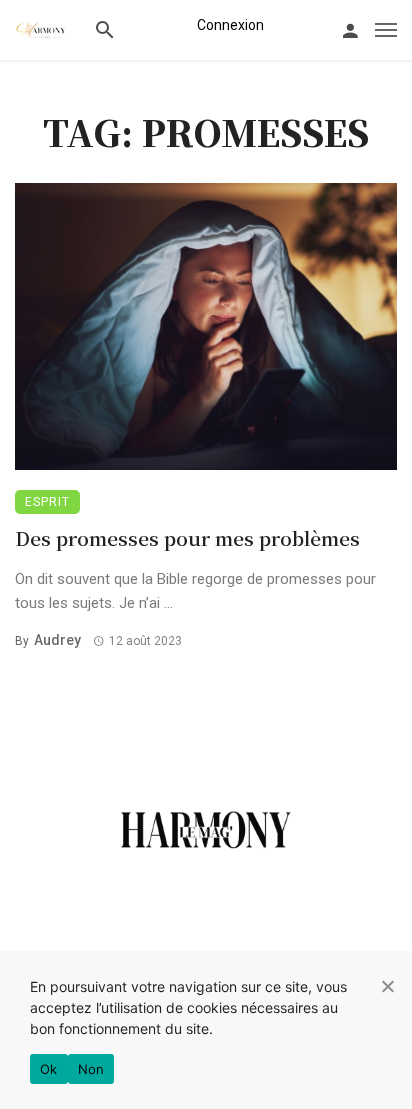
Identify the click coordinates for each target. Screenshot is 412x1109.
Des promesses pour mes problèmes (187, 537)
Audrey (57, 640)
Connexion (230, 25)
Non (91, 1069)
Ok (49, 1069)
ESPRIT (47, 502)
